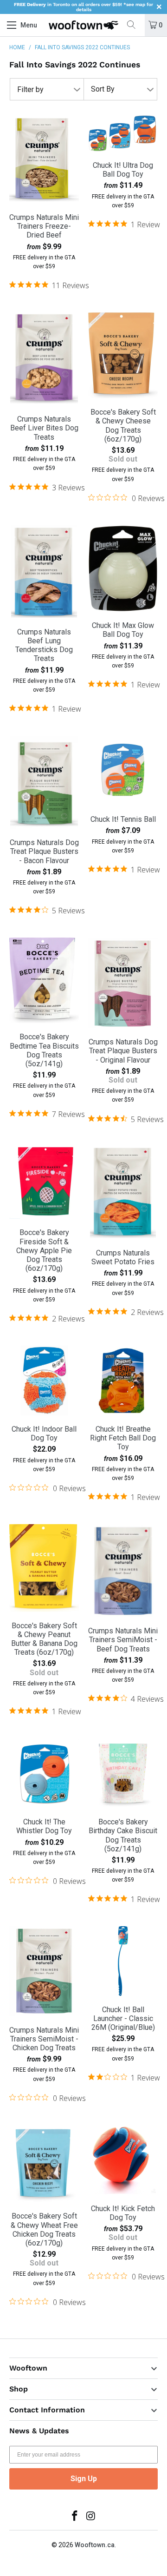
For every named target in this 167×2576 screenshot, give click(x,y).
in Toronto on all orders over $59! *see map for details (83, 7)
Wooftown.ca (95, 2545)
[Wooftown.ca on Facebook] (75, 2517)
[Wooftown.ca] (83, 25)
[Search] (135, 25)
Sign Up (84, 2479)
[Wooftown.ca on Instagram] (91, 2517)
